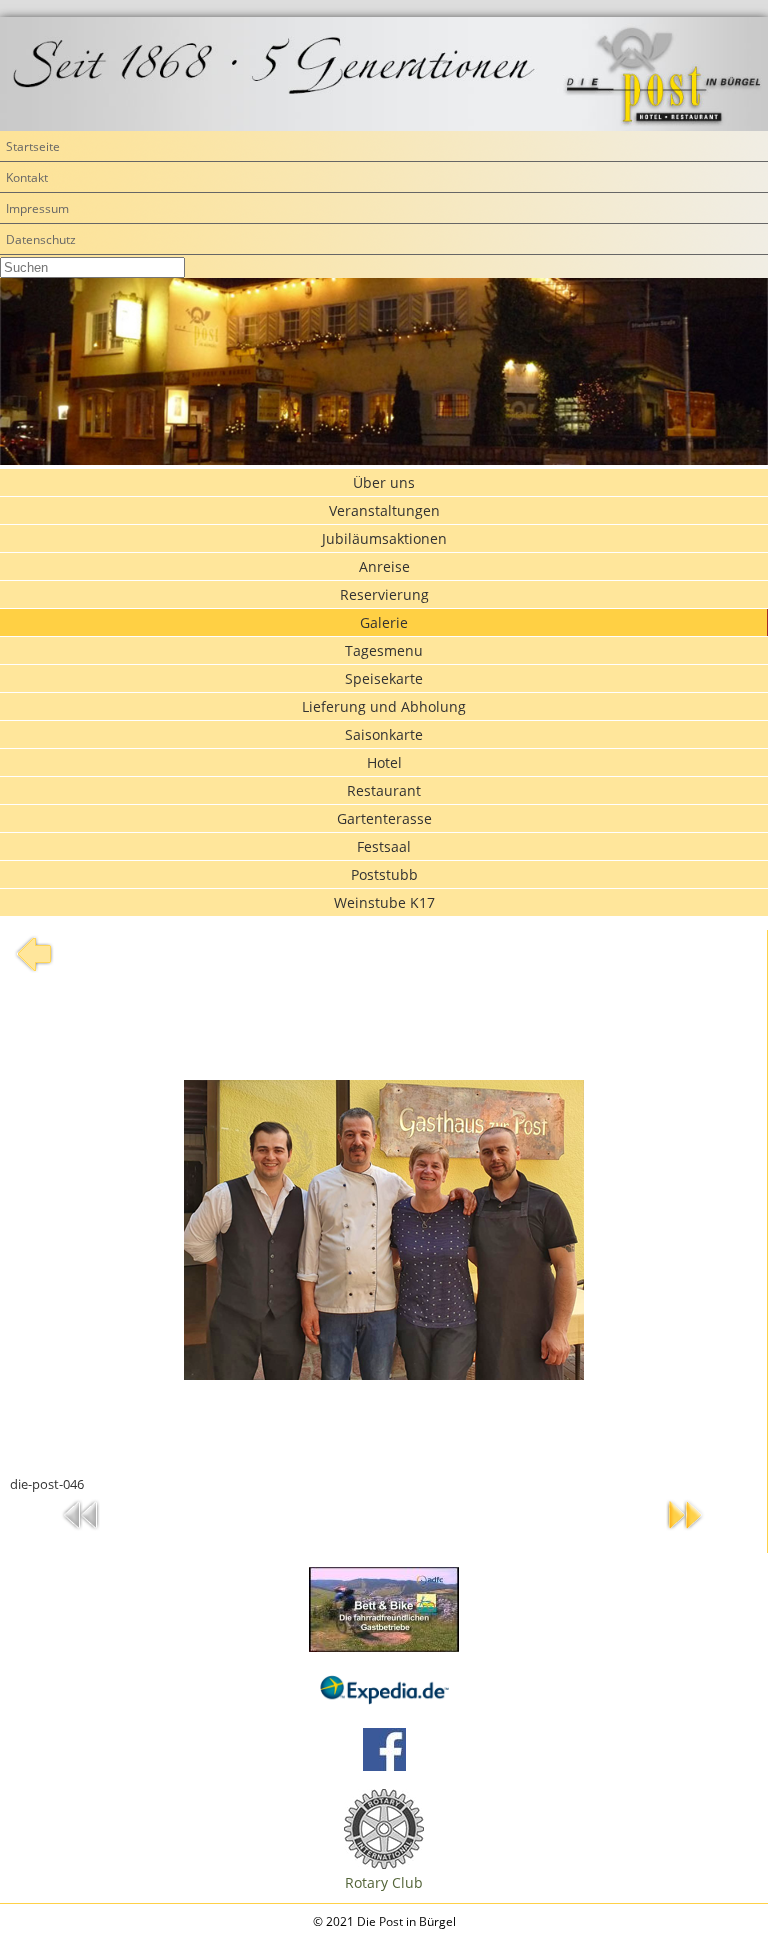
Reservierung (384, 594)
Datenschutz (41, 239)
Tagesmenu (384, 650)
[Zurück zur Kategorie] (34, 972)
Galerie (384, 622)
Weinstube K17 (384, 902)
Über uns (384, 482)
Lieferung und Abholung (384, 706)
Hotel (384, 762)
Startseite (33, 146)
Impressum (37, 208)
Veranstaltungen (384, 510)
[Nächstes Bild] (685, 1533)
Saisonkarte (384, 734)
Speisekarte (384, 678)
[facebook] (384, 1765)
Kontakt (27, 177)
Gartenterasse (384, 818)
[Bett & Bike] (384, 1609)
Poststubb (384, 874)
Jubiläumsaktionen (384, 538)
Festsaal (384, 846)
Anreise (384, 566)
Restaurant (384, 790)
